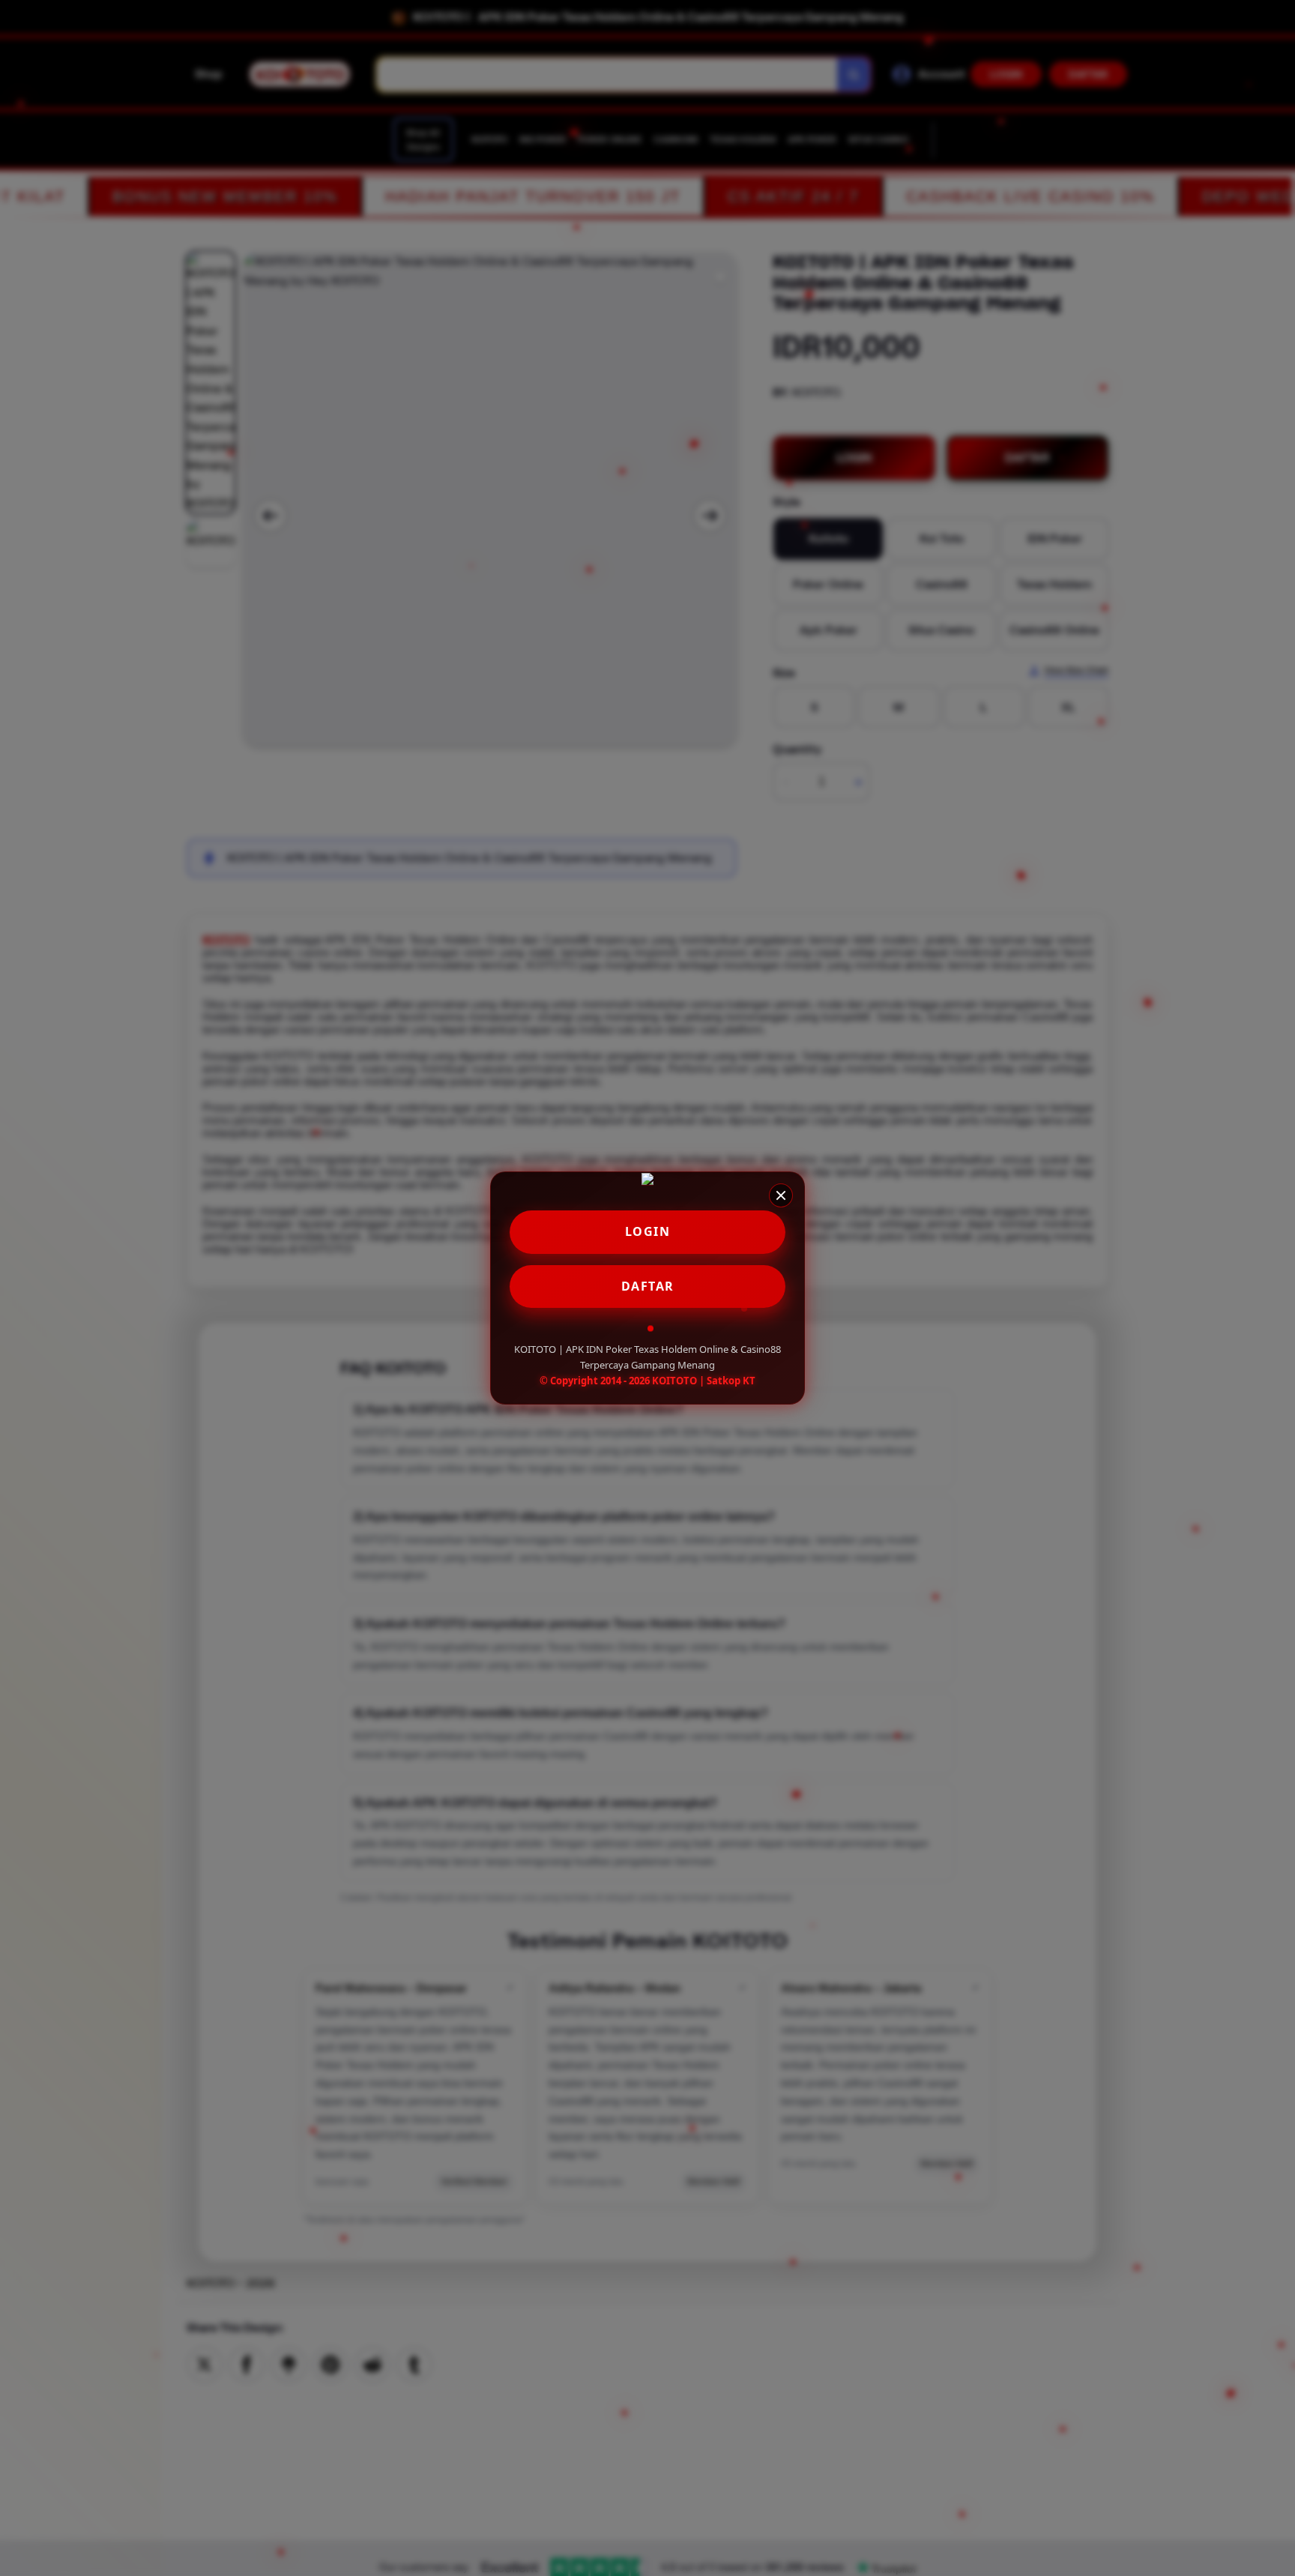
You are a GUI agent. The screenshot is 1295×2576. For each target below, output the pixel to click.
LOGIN (648, 1231)
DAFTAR (648, 1286)
